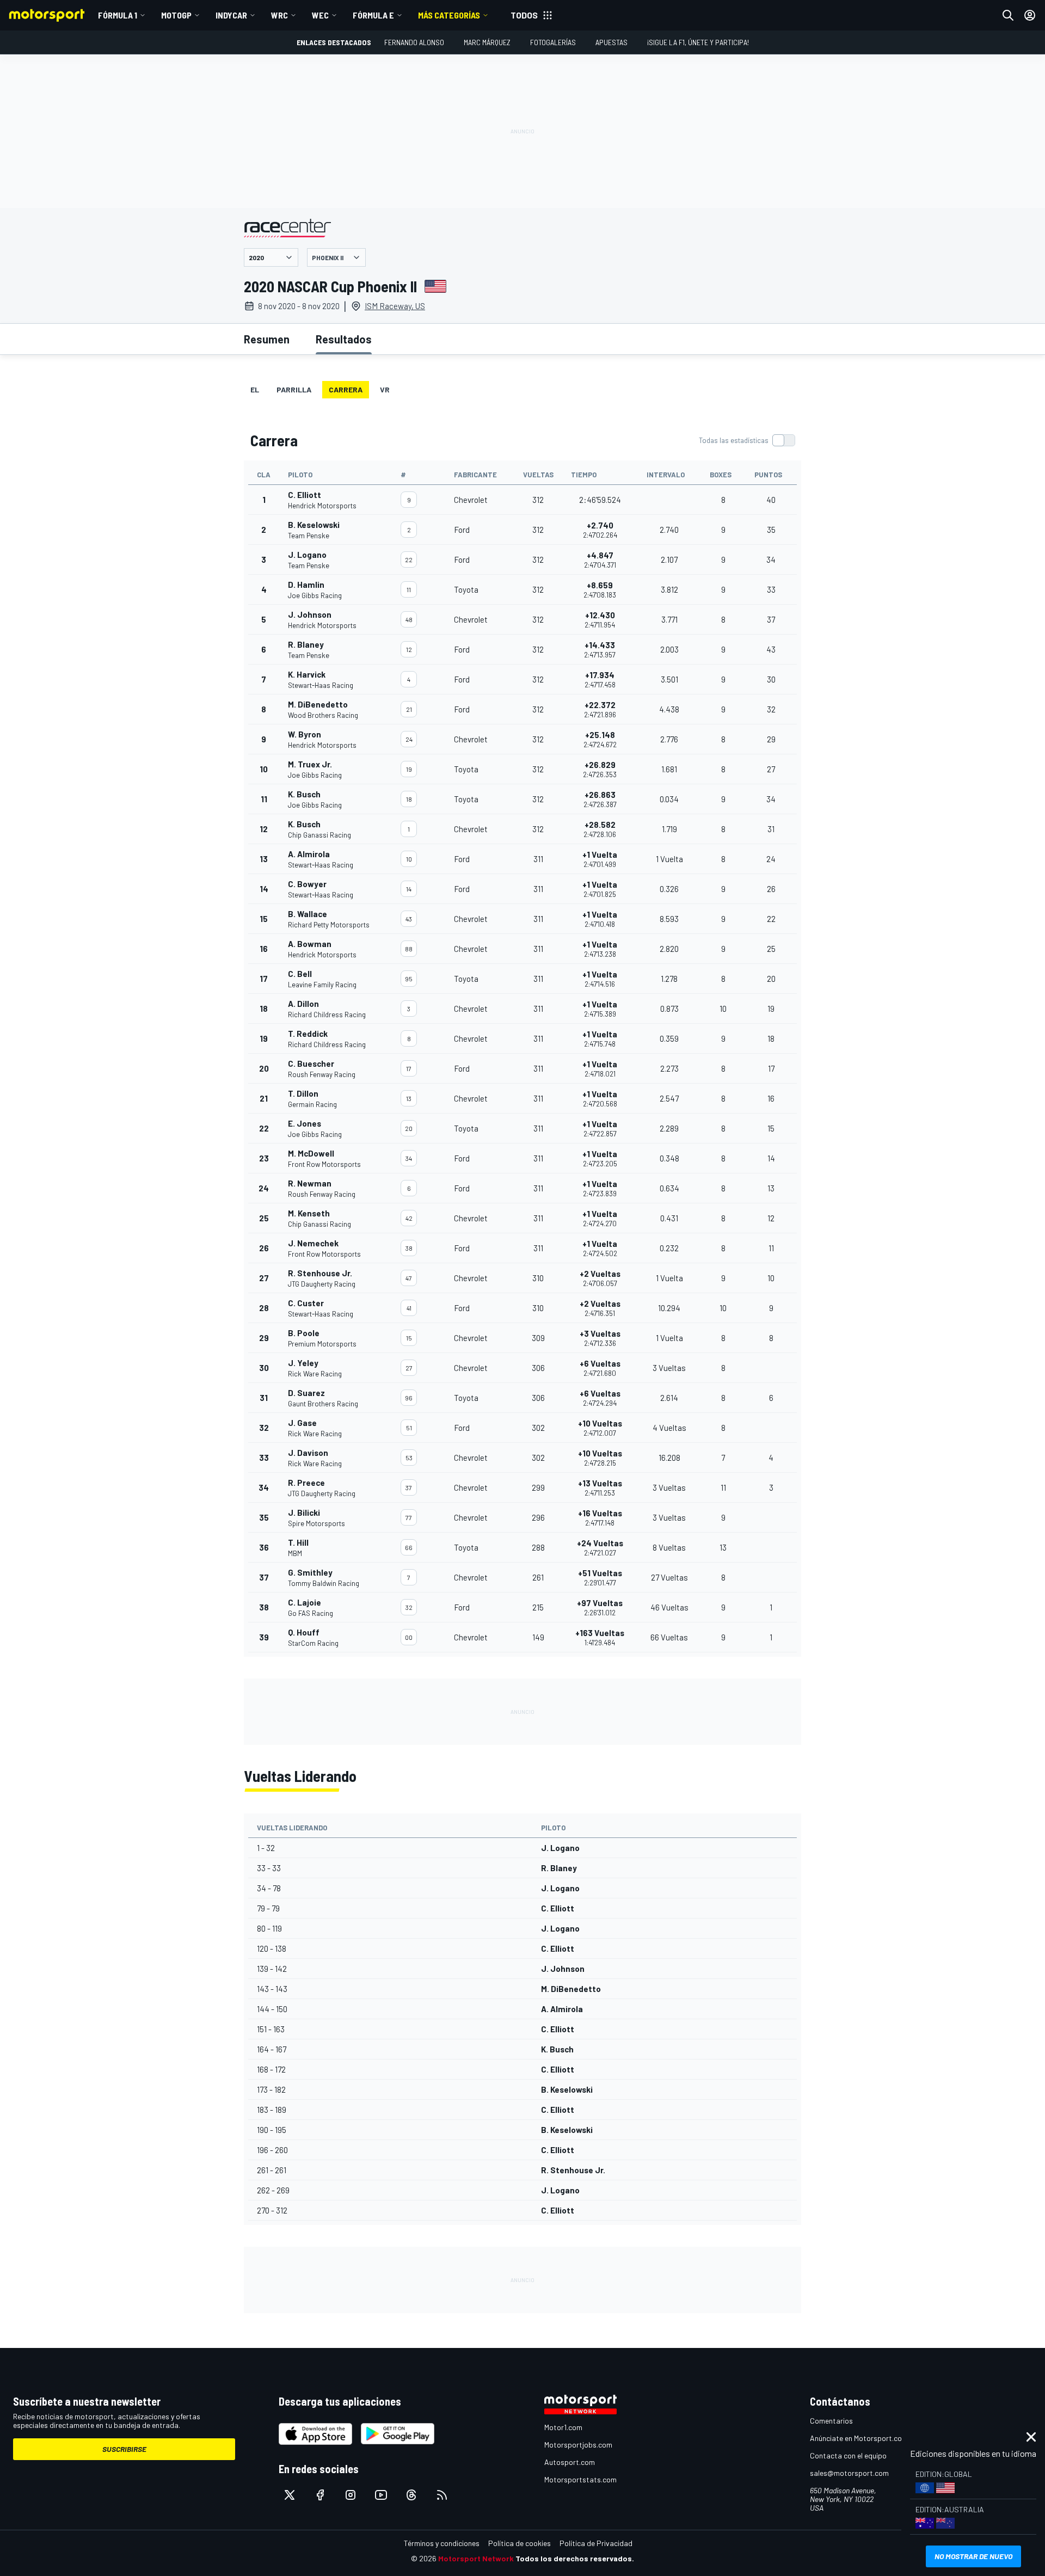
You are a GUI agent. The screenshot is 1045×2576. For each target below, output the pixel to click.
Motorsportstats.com (580, 2479)
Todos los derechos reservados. (575, 2558)
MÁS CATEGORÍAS (449, 15)
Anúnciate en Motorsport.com (859, 2438)
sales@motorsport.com (849, 2473)
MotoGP (176, 15)
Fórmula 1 (118, 15)
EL (255, 389)
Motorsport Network (476, 2558)
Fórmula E (373, 15)
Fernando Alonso (414, 42)
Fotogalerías (553, 42)
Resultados (344, 339)
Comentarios (831, 2421)
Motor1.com (563, 2427)
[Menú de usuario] (1030, 15)
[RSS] (442, 2495)
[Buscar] (1008, 15)
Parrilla (294, 389)
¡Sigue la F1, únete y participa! (698, 42)
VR (385, 389)
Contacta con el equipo (848, 2455)
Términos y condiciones (442, 2543)
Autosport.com (570, 2462)
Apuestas (611, 42)
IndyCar (231, 15)
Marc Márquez (487, 42)
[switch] (747, 440)
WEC (320, 15)
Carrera (346, 389)
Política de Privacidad (596, 2543)
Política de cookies (520, 2543)
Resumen (267, 339)
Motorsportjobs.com (578, 2445)
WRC (279, 15)
